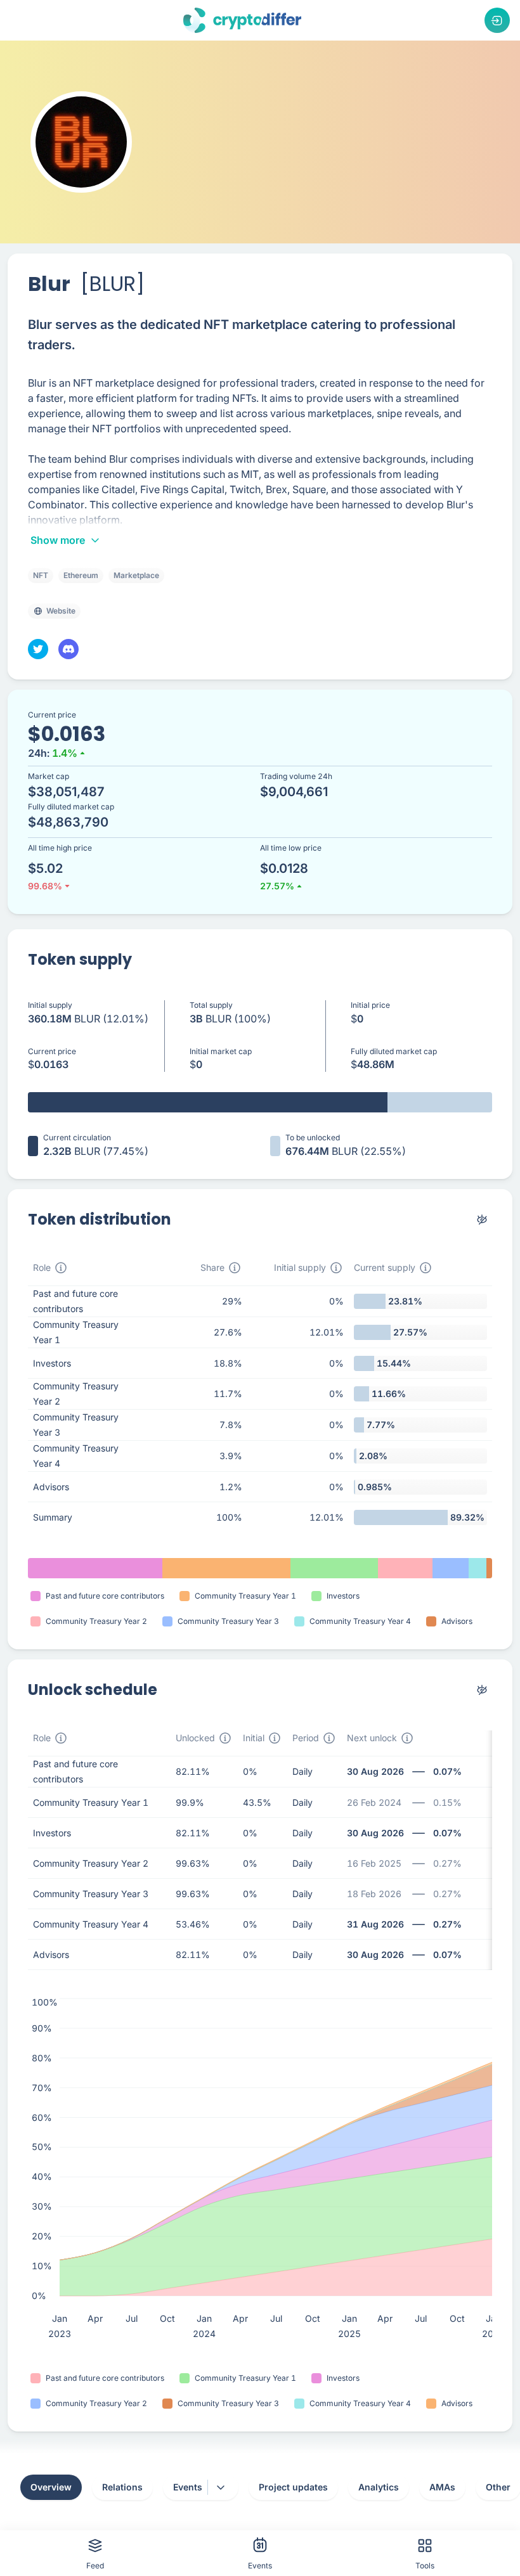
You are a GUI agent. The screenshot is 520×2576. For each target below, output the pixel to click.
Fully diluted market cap (394, 1051)
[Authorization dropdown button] (497, 20)
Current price (52, 1051)
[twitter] (38, 649)
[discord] (68, 649)
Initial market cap (221, 1051)
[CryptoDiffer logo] (242, 20)
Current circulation (77, 1137)
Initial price (370, 1005)
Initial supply (50, 1005)
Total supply (211, 1005)
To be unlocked (313, 1137)
